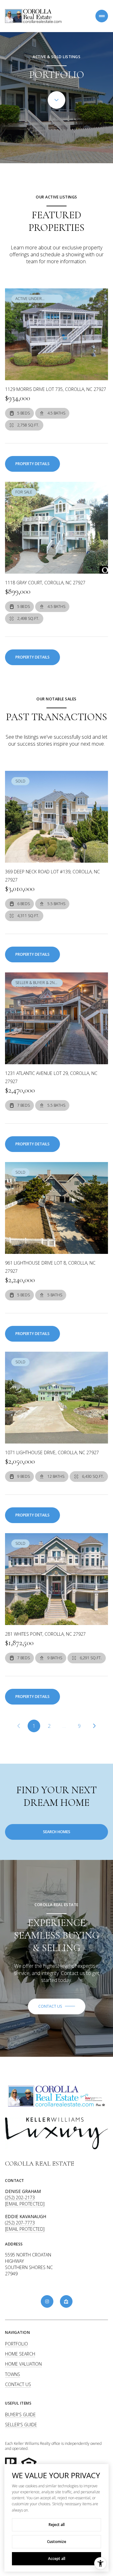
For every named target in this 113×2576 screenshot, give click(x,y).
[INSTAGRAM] (47, 2301)
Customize (57, 2542)
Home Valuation (23, 2364)
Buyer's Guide (20, 2415)
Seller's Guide (21, 2425)
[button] (57, 2006)
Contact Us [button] (18, 2384)
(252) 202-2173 (20, 2198)
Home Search (20, 2354)
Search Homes (57, 1832)
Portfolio (16, 2344)
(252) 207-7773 (20, 2223)
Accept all (57, 2559)
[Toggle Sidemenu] (102, 16)
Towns (13, 2374)
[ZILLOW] (66, 2301)
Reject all (57, 2525)
